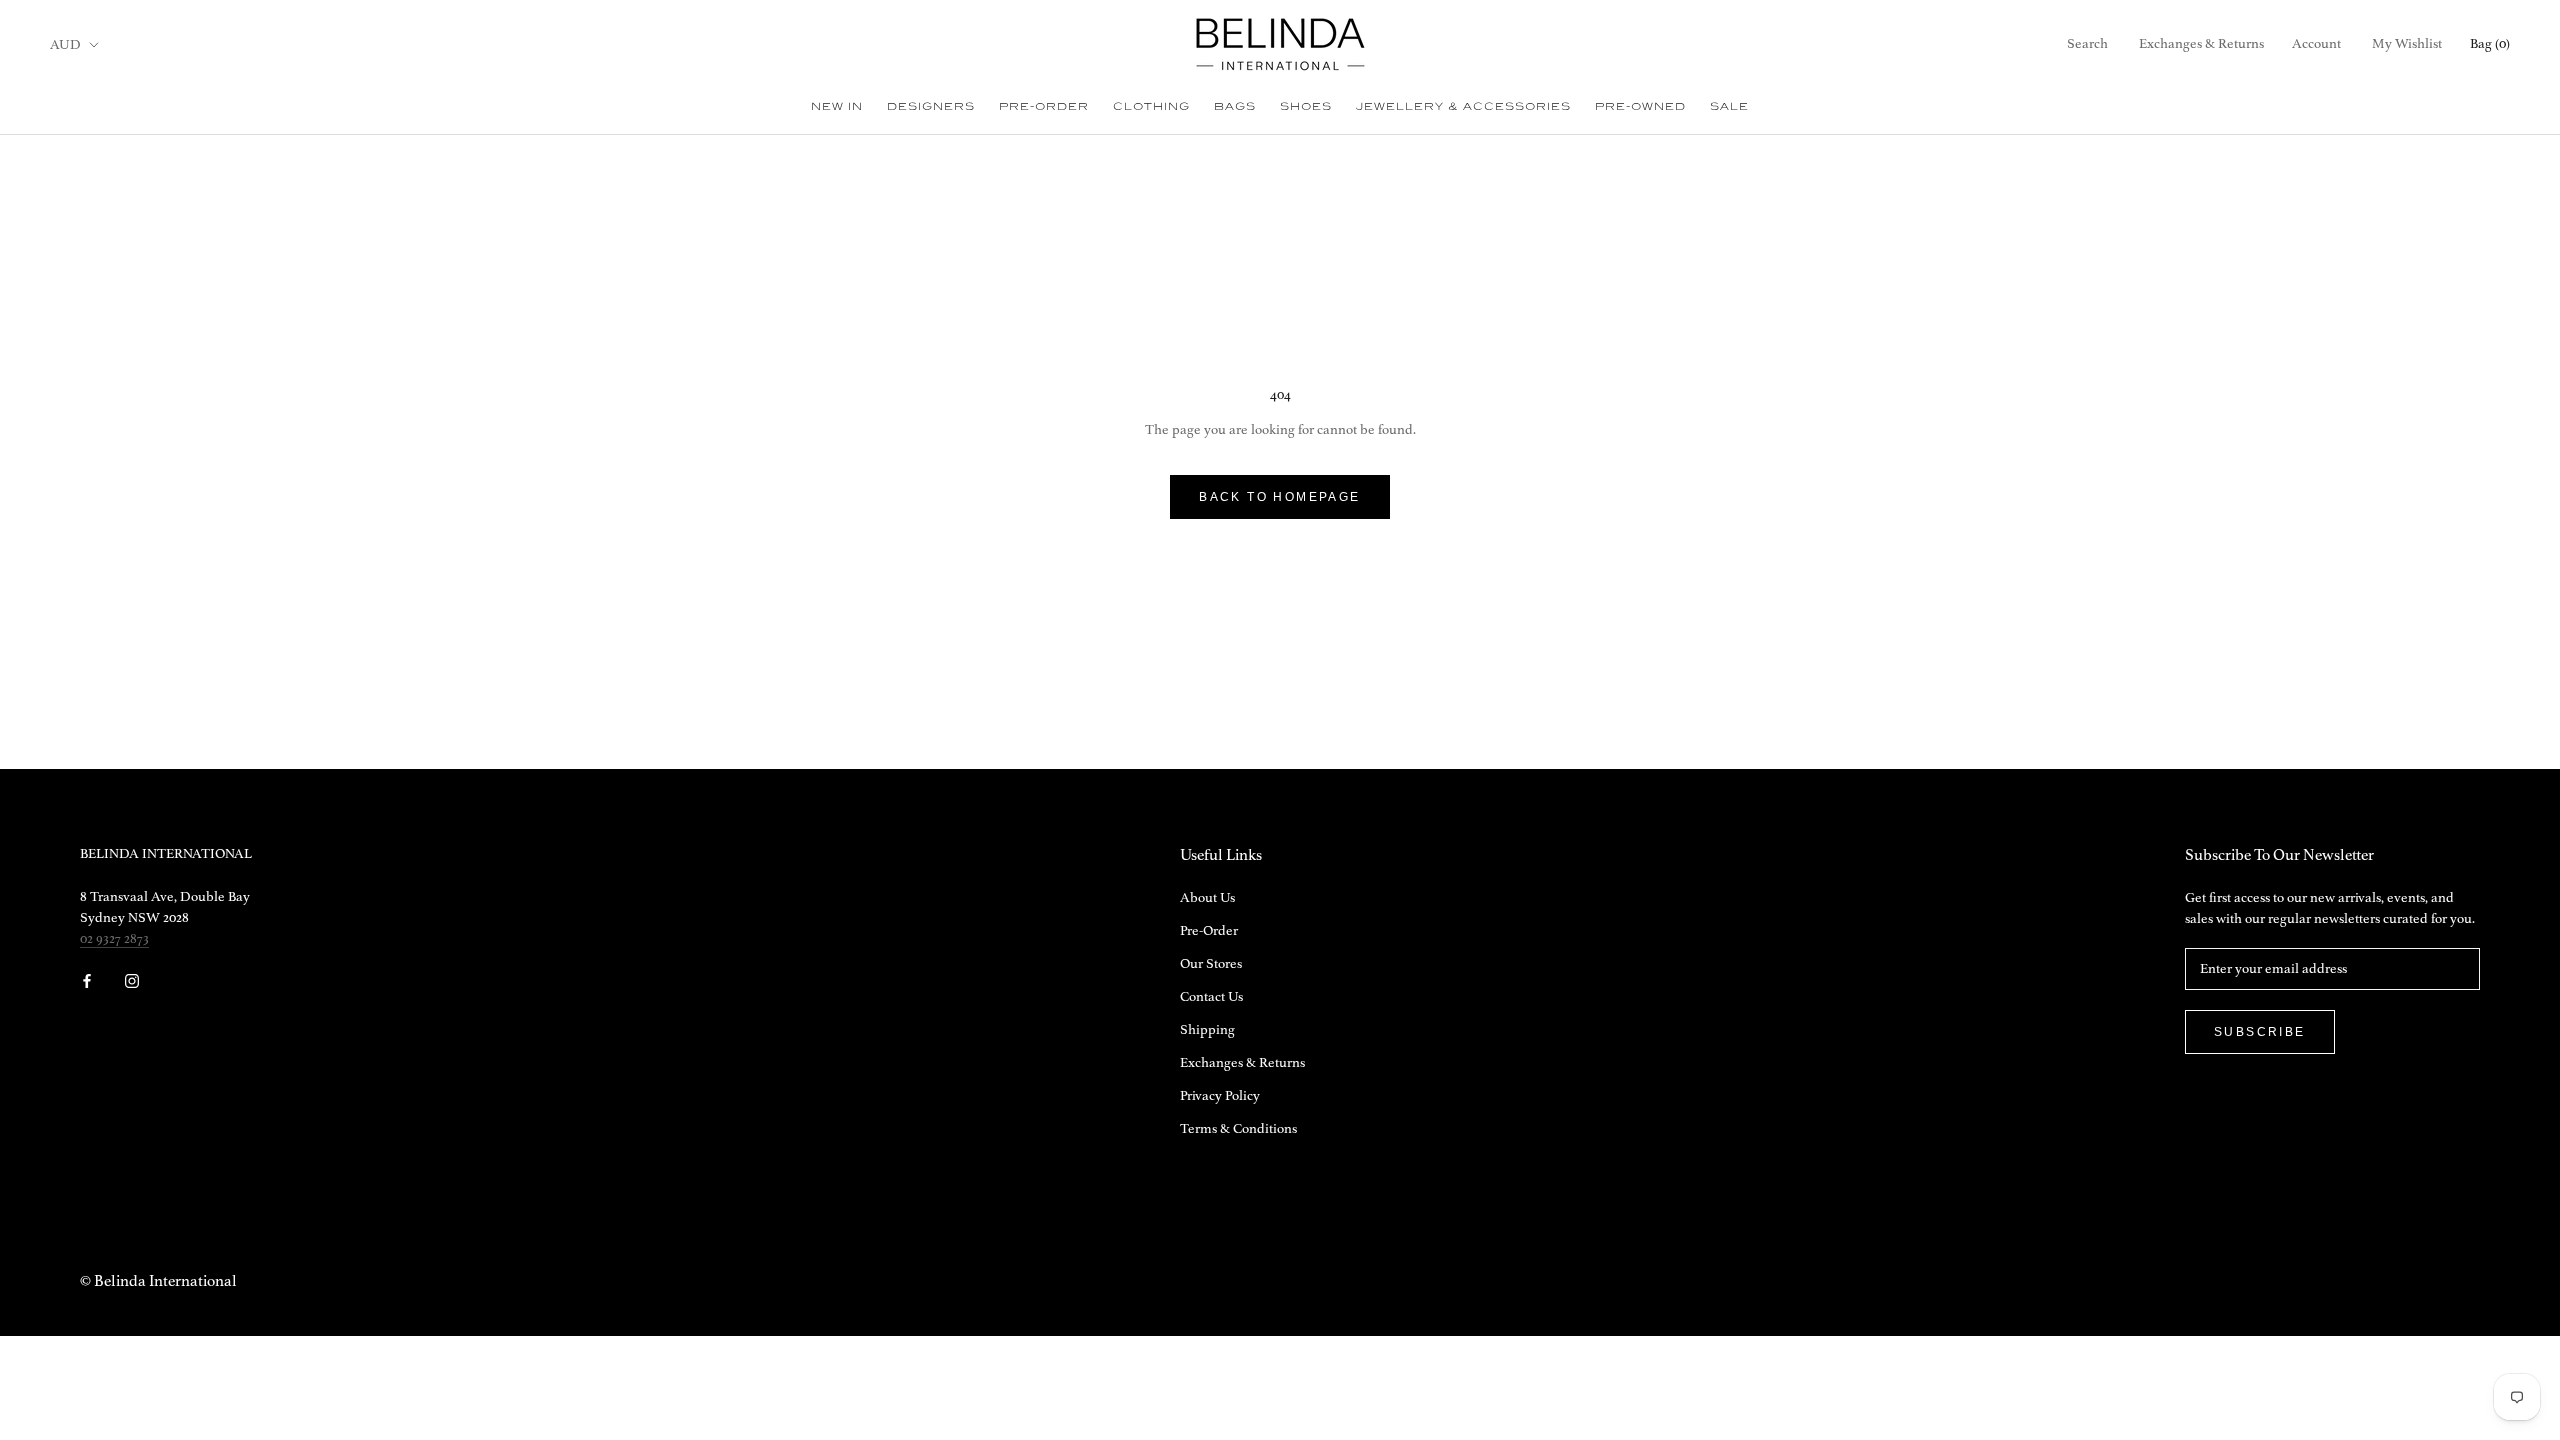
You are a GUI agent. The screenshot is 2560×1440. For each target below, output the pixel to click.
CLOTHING (1151, 106)
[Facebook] (87, 980)
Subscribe (2260, 1032)
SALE (1729, 106)
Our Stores (1211, 964)
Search (2087, 44)
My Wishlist (2407, 44)
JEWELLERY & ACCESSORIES (1463, 106)
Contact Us (1211, 997)
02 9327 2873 (114, 939)
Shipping (1207, 1030)
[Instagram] (132, 980)
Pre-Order (1209, 931)
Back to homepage (1279, 497)
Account (2316, 44)
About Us (1207, 898)
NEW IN (837, 106)
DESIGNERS (931, 106)
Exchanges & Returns (2201, 44)
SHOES (1306, 106)
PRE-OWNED (1640, 106)
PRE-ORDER (1044, 106)
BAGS (1235, 106)
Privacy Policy (1220, 1096)
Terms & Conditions (1238, 1129)
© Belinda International (158, 1282)
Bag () (2490, 44)
